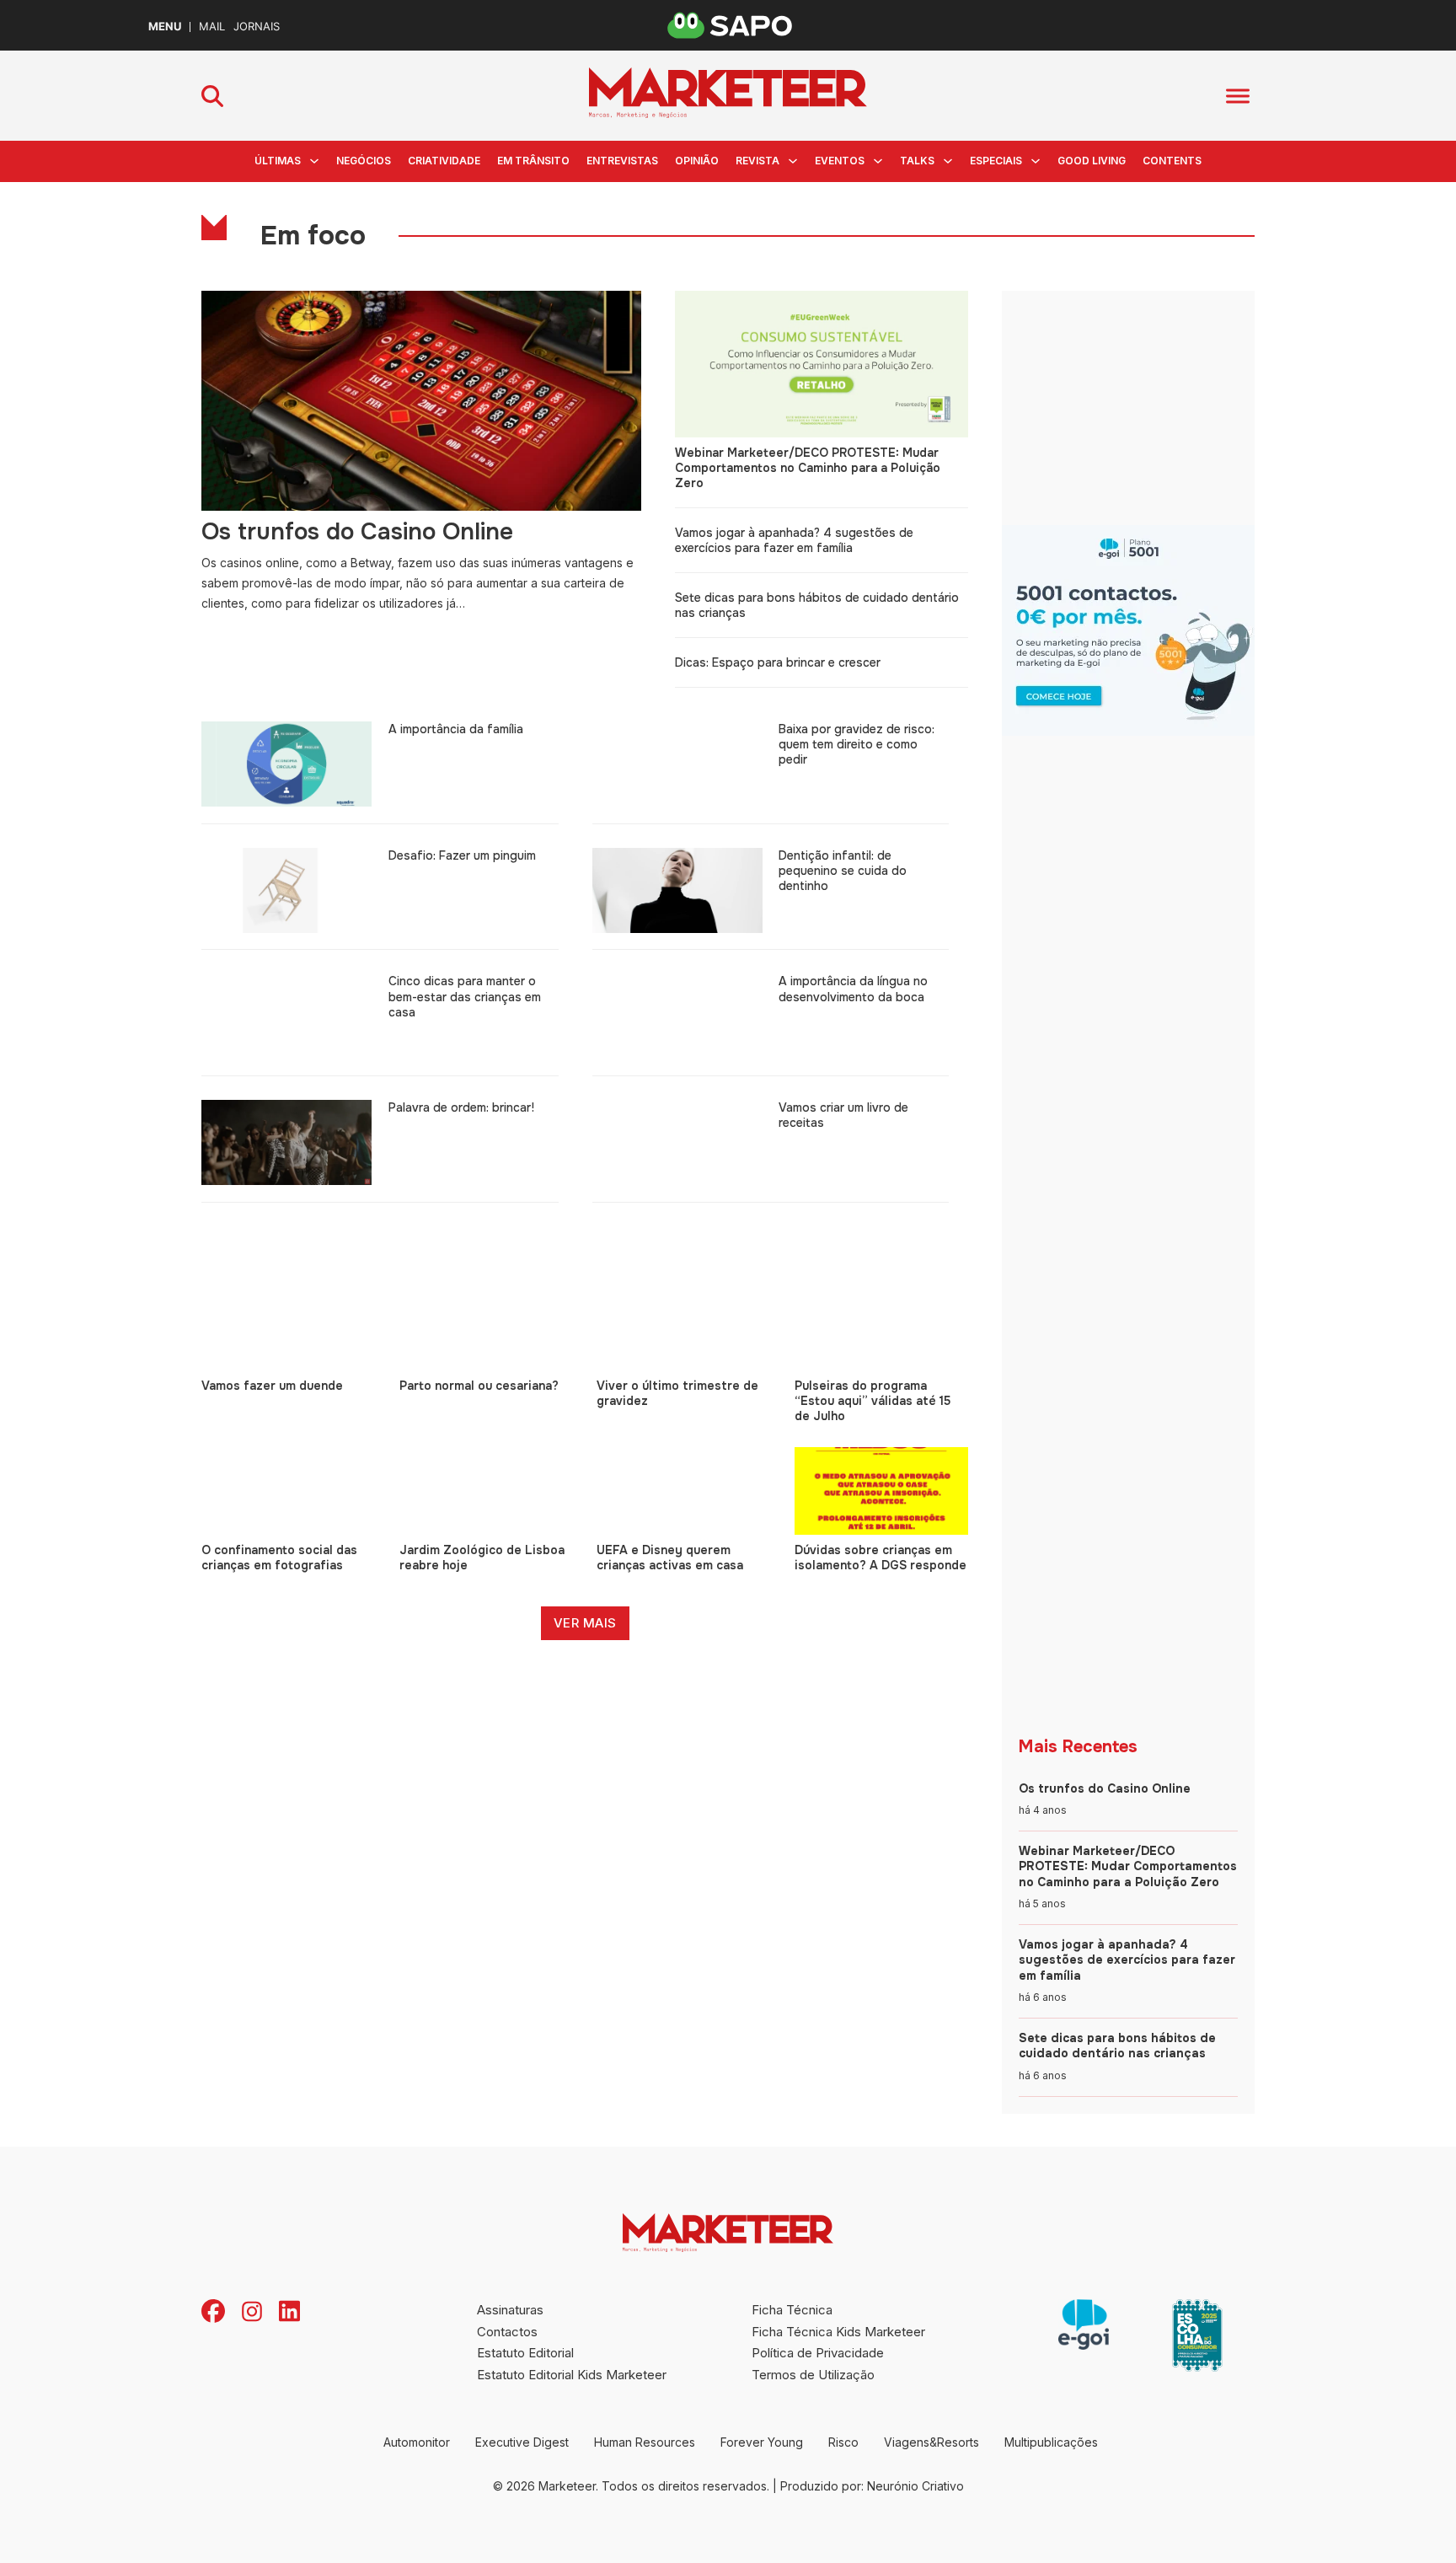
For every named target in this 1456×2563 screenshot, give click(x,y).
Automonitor (417, 2442)
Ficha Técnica (792, 2310)
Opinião (697, 161)
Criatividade (444, 161)
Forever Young (762, 2442)
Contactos (507, 2332)
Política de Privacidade (818, 2353)
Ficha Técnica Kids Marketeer (838, 2332)
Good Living (1092, 161)
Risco (843, 2442)
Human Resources (645, 2442)
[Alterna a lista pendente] (314, 161)
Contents (1172, 161)
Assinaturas (510, 2310)
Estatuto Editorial (525, 2353)
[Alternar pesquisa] (212, 96)
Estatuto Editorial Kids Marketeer (572, 2375)
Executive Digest (522, 2442)
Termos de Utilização (813, 2375)
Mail (212, 27)
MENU (165, 27)
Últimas (278, 161)
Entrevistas (622, 161)
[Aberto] (1238, 96)
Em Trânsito (533, 161)
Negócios (364, 161)
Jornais (257, 27)
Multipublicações (1051, 2442)
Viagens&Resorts (931, 2442)
